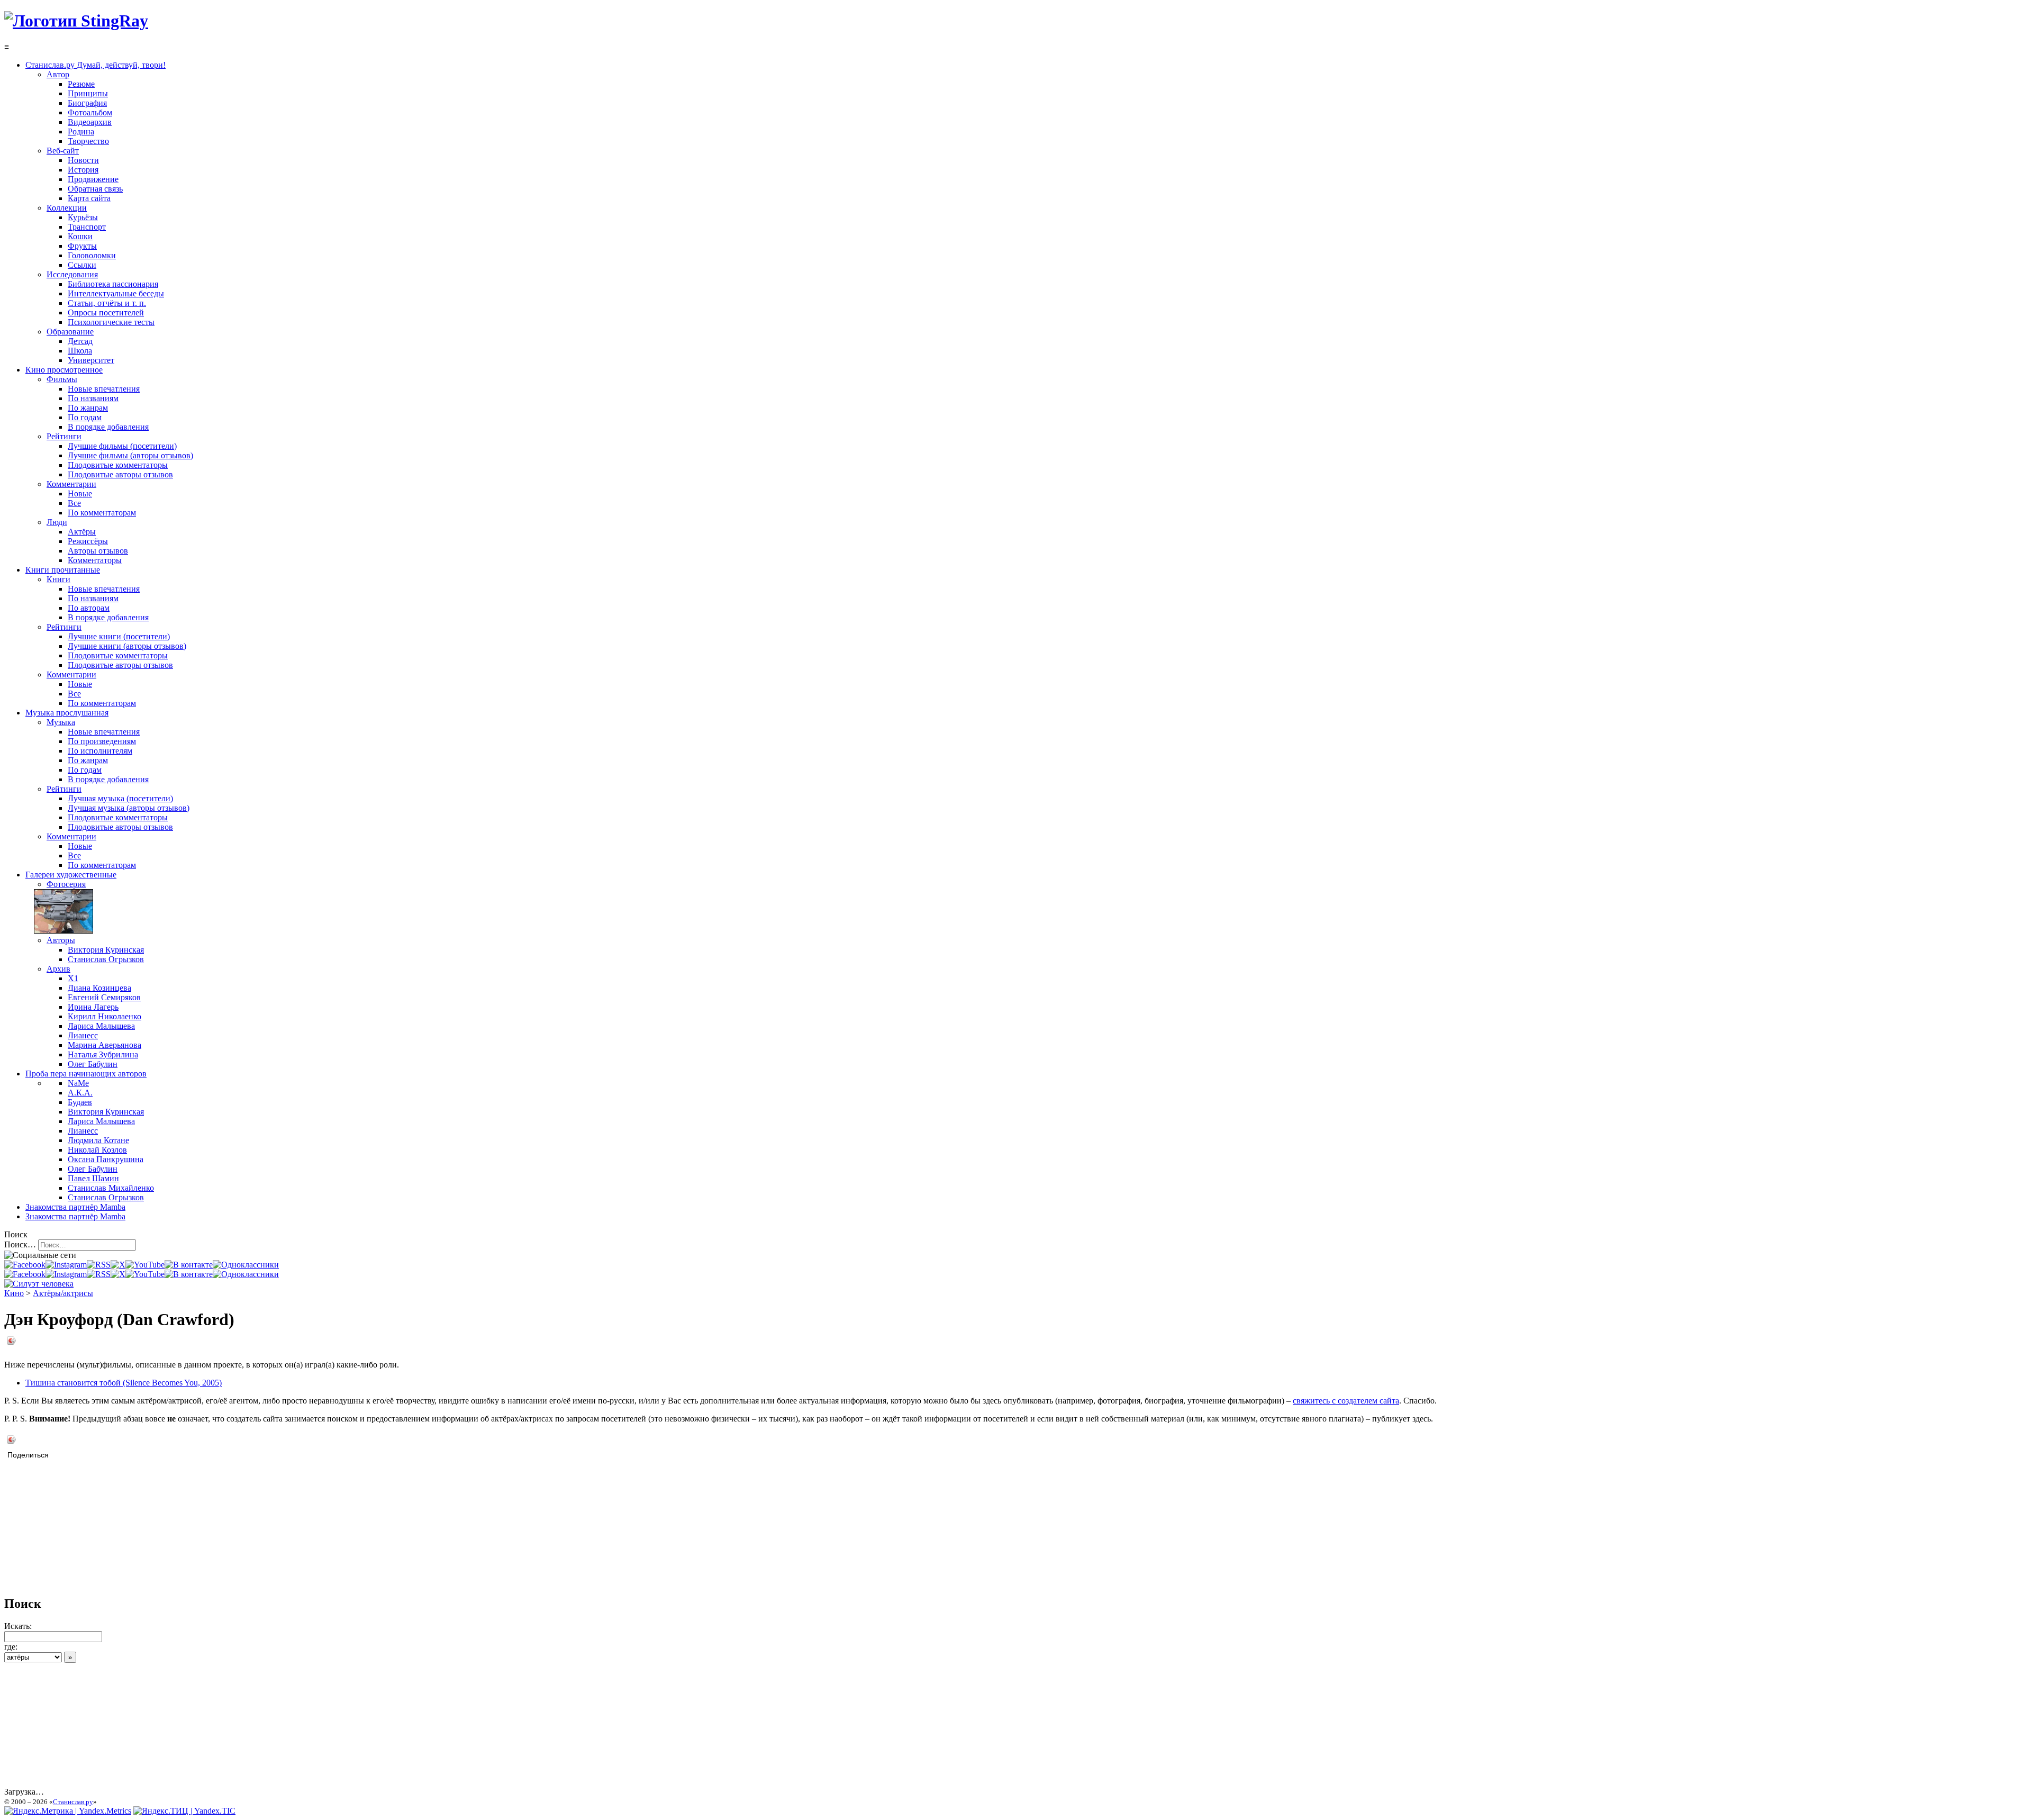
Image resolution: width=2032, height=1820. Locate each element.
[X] (118, 1265)
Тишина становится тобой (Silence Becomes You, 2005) (124, 1383)
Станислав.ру (73, 1802)
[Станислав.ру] (76, 21)
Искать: (18, 1626)
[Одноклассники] (246, 1265)
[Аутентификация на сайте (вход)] (39, 1284)
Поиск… (20, 1244)
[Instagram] (66, 1265)
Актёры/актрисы (63, 1293)
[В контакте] (189, 1265)
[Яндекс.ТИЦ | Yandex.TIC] (184, 1811)
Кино (14, 1293)
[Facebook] (25, 1265)
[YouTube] (145, 1265)
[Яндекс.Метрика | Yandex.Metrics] (68, 1811)
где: (11, 1647)
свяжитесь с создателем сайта (1346, 1401)
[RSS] (99, 1265)
